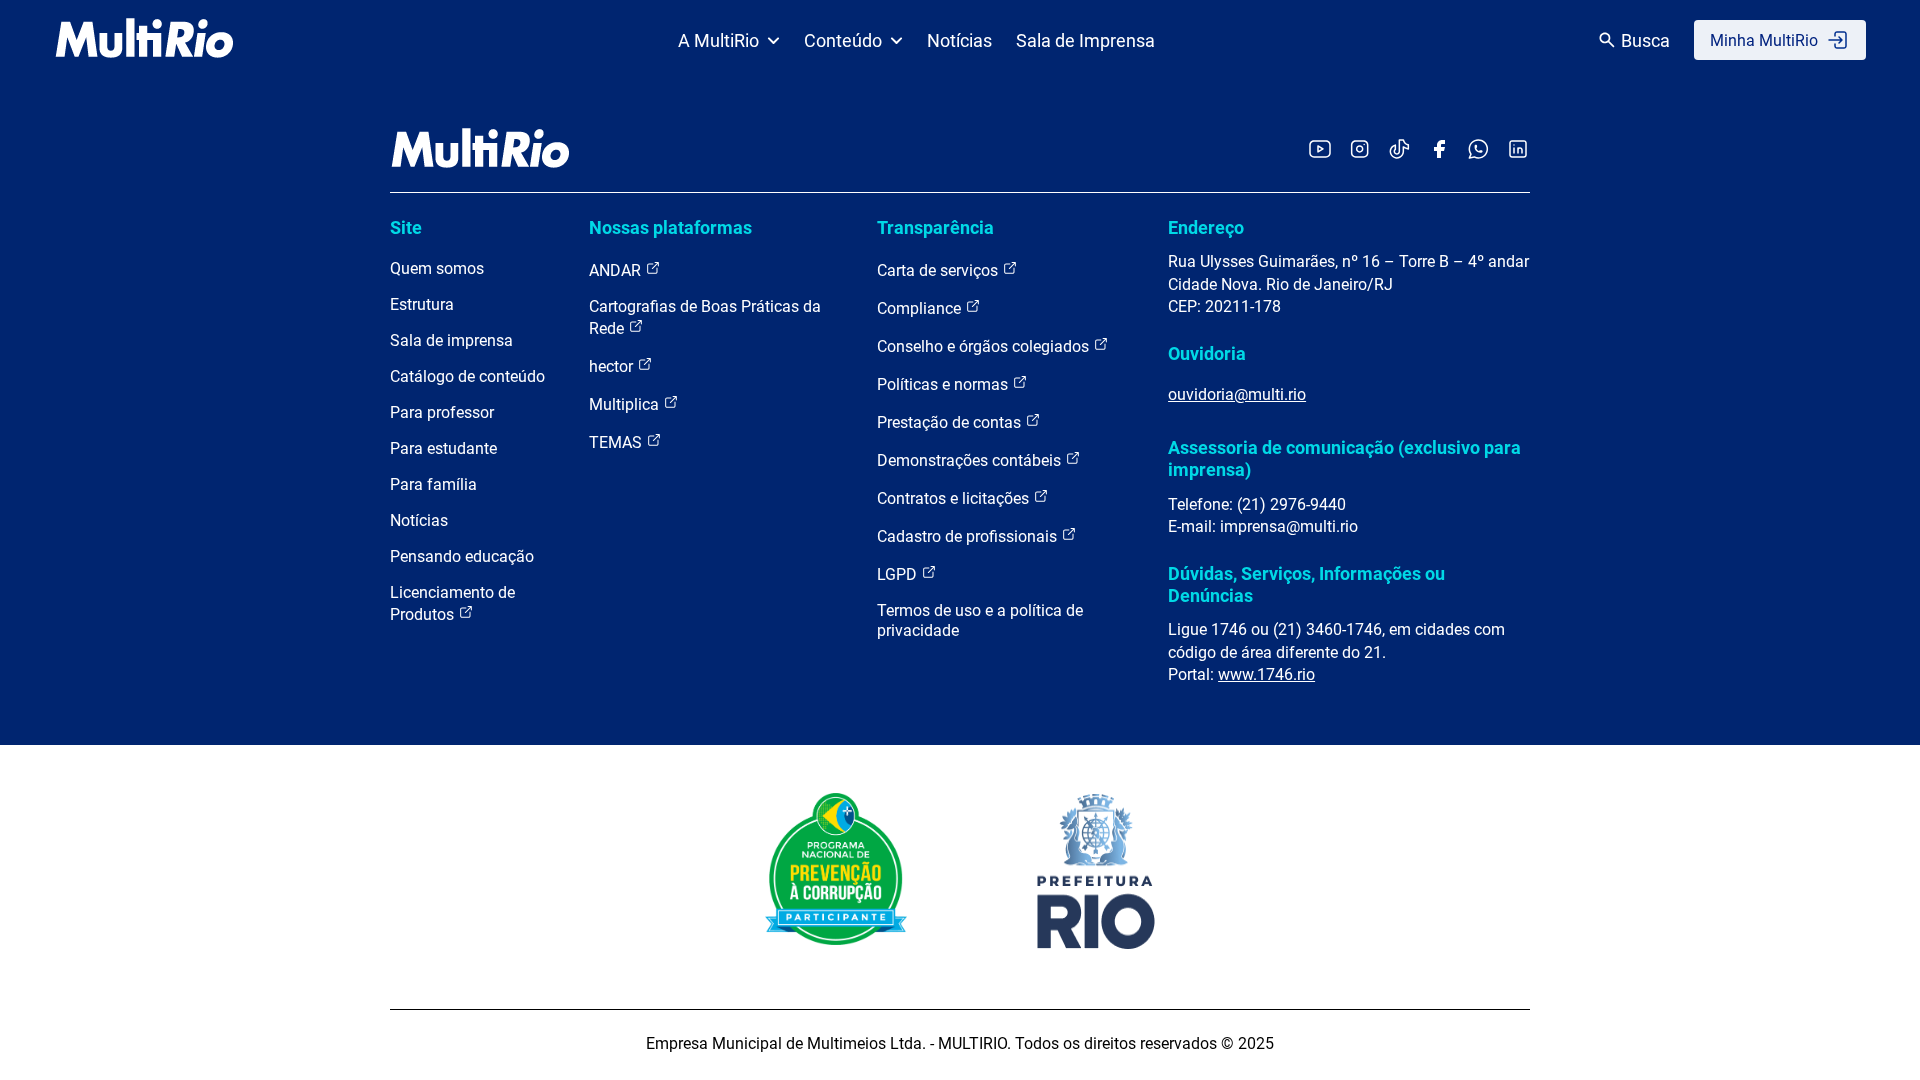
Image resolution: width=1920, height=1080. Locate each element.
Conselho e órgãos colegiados (985, 346)
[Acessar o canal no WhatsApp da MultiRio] (1478, 150)
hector (613, 366)
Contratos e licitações (955, 498)
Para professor (442, 412)
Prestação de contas (951, 422)
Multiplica (626, 404)
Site (406, 227)
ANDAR (617, 270)
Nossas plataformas (670, 227)
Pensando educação (462, 556)
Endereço (1206, 227)
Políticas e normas (944, 384)
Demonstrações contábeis (971, 460)
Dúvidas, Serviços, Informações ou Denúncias (1306, 584)
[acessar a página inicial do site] (144, 40)
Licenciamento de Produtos (452, 603)
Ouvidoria (1207, 353)
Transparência (935, 227)
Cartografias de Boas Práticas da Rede (705, 317)
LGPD (899, 574)
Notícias (959, 40)
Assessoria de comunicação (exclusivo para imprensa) (1344, 458)
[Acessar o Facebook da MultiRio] (1439, 150)
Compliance (921, 308)
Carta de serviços (939, 270)
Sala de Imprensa (1085, 40)
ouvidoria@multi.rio (1237, 394)
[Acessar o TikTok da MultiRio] (1399, 150)
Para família (433, 484)
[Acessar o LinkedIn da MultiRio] (1518, 150)
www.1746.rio (1266, 674)
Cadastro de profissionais (969, 536)
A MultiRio (718, 40)
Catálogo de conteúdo (467, 376)
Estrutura (422, 304)
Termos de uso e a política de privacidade (980, 620)
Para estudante (443, 448)
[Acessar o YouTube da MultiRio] (1320, 150)
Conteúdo (843, 40)
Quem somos (437, 268)
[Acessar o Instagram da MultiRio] (1359, 150)
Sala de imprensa (451, 340)
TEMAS (617, 442)
